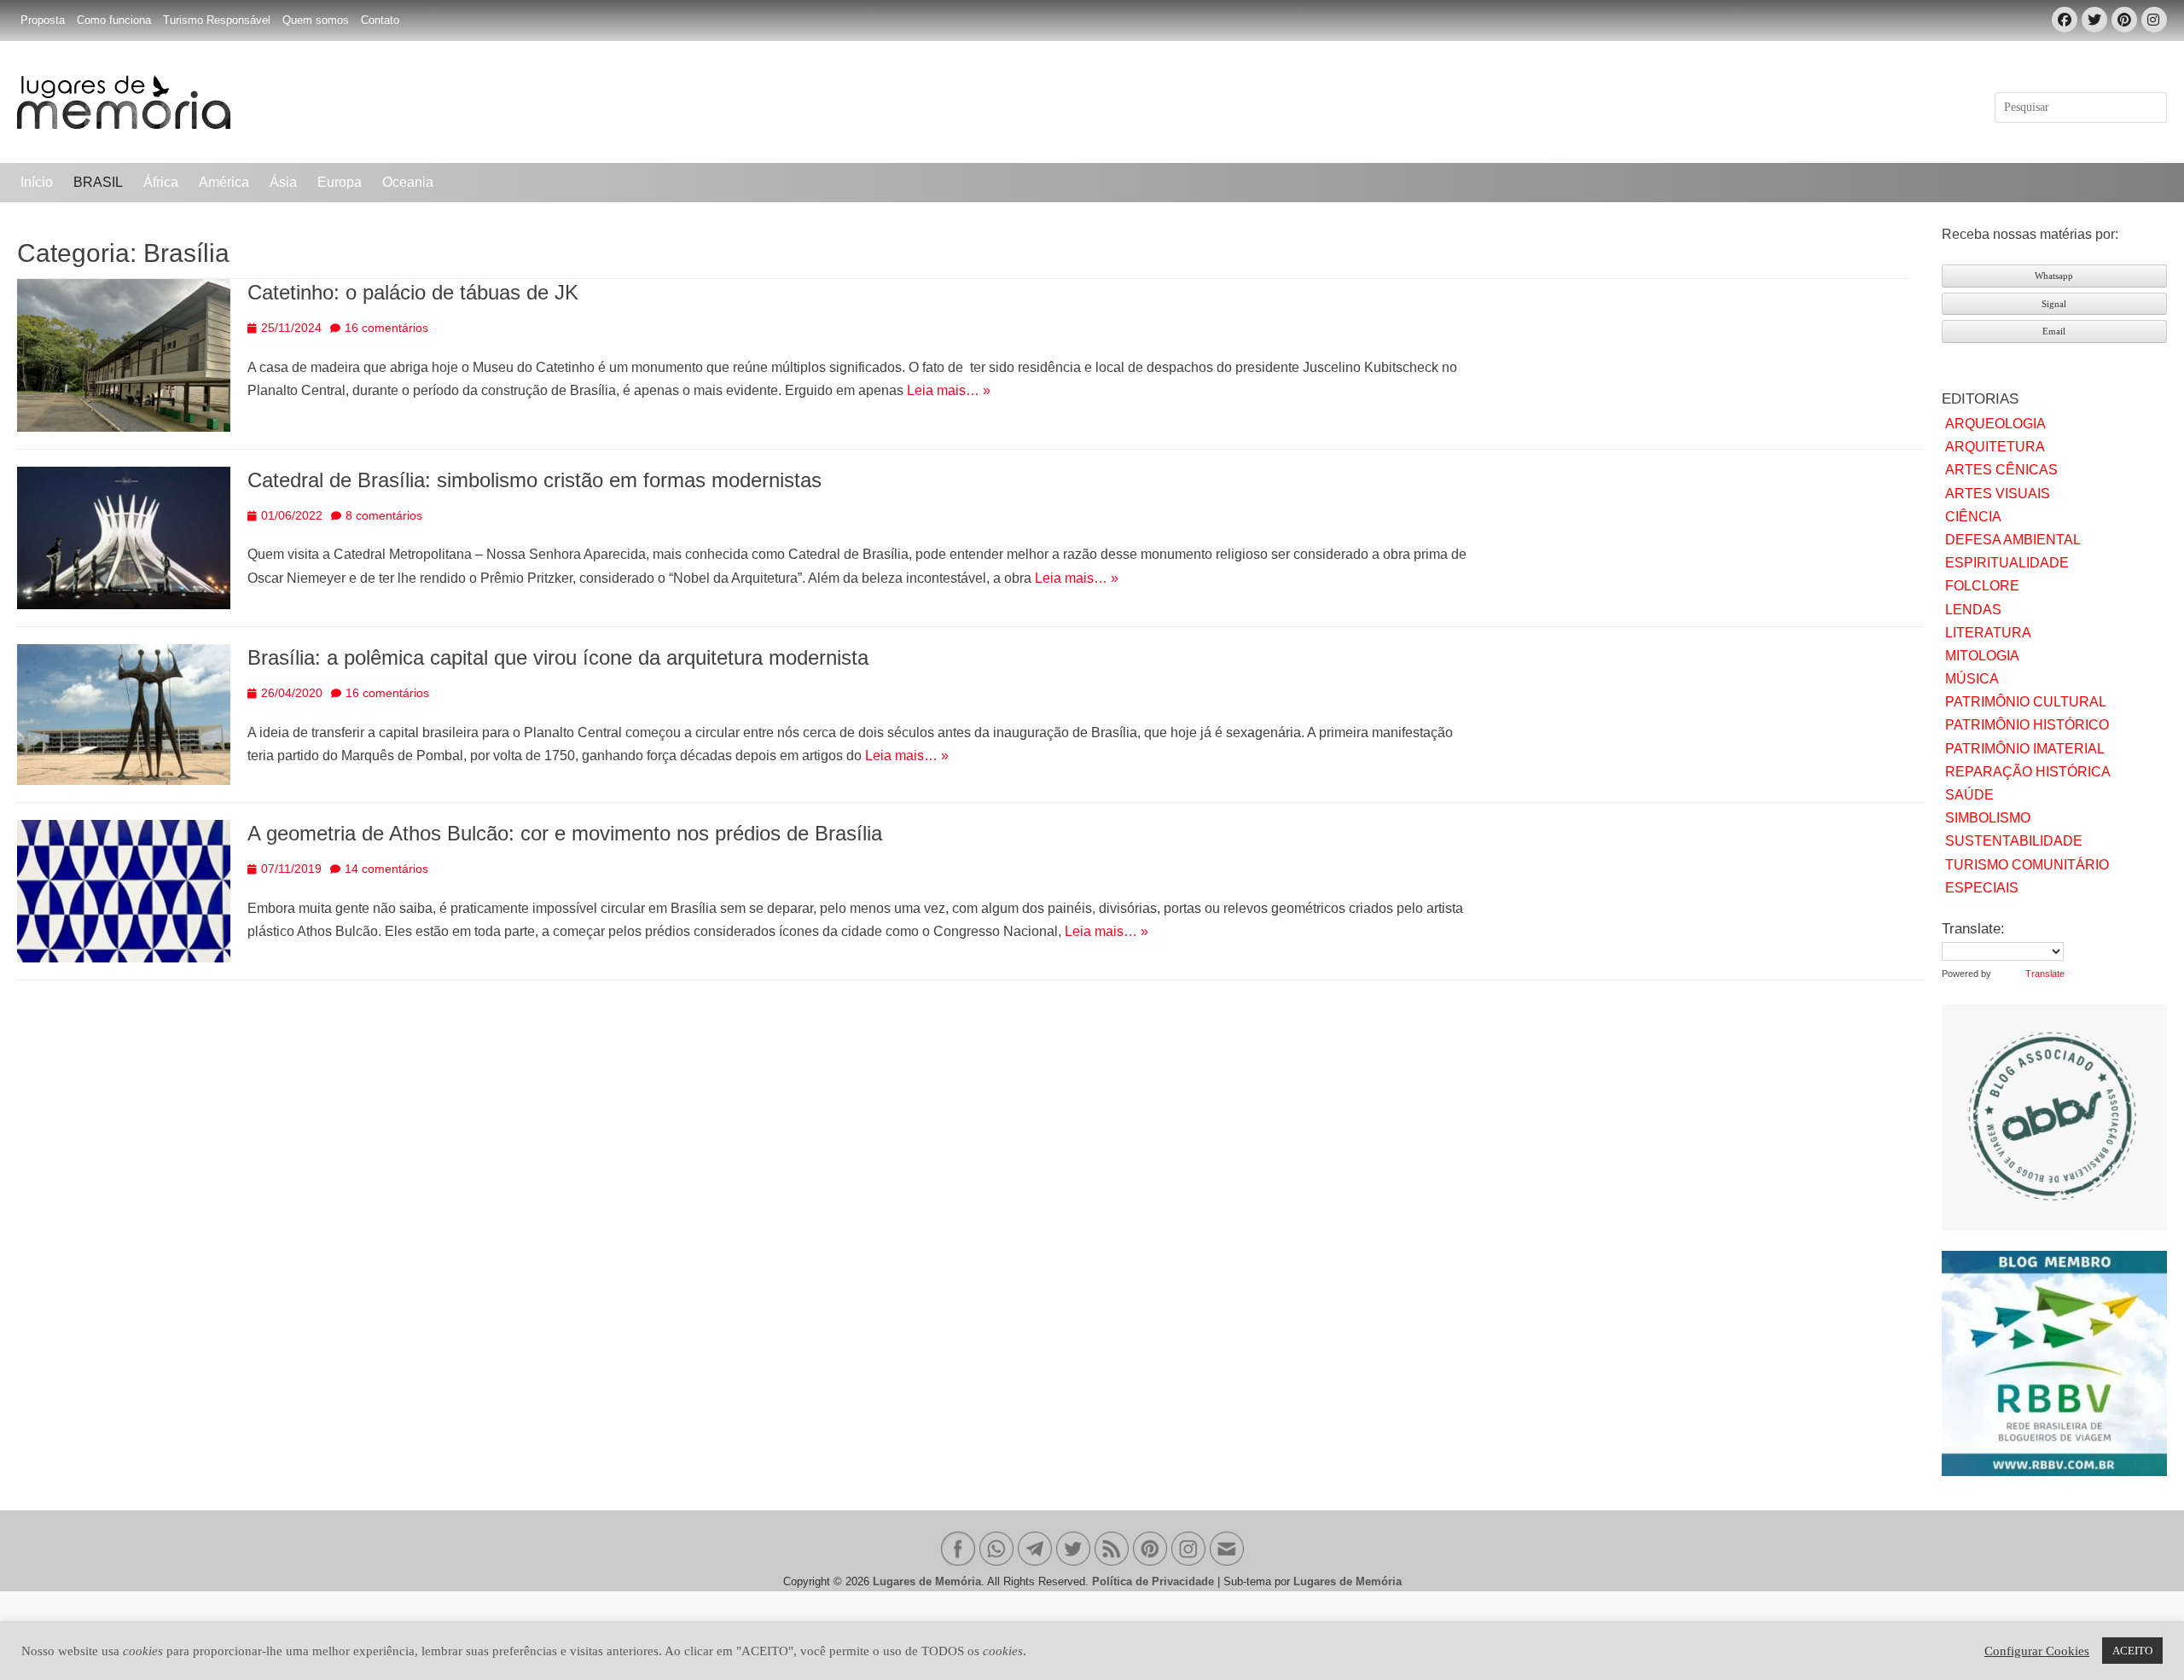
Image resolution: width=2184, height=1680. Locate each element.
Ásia (283, 182)
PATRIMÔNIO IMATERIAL (2025, 749)
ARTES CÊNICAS (2001, 470)
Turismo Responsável (217, 20)
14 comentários (386, 869)
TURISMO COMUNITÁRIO (2027, 865)
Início (37, 182)
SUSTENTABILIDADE (2014, 841)
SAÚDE (1969, 795)
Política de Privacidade (1153, 1581)
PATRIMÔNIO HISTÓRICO (2027, 725)
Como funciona (114, 20)
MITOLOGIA (1982, 656)
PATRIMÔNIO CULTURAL (2026, 702)
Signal (2054, 304)
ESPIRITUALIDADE (2007, 563)
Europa (340, 182)
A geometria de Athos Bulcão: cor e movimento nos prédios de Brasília (565, 833)
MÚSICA (1972, 679)
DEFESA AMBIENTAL (2013, 540)
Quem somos (316, 20)
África (161, 182)
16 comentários (386, 328)
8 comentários (384, 515)
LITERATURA (1988, 633)
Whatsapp (2054, 276)
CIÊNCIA (1973, 517)
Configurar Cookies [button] (2037, 1651)
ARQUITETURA (1995, 447)
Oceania (408, 182)
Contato (380, 20)
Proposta (43, 20)
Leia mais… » (949, 390)
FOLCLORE (1982, 586)
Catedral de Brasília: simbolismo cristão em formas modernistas (534, 480)
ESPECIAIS (1982, 888)
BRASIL (98, 182)
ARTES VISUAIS (1998, 494)
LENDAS (1973, 610)
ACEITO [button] (2132, 1651)
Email (2054, 331)
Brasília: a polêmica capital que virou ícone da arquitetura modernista (558, 657)
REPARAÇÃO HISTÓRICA (2028, 772)
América (224, 182)
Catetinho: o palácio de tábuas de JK (413, 292)
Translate (2045, 974)
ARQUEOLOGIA (1995, 424)
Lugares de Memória (927, 1581)
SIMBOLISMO (1988, 818)
